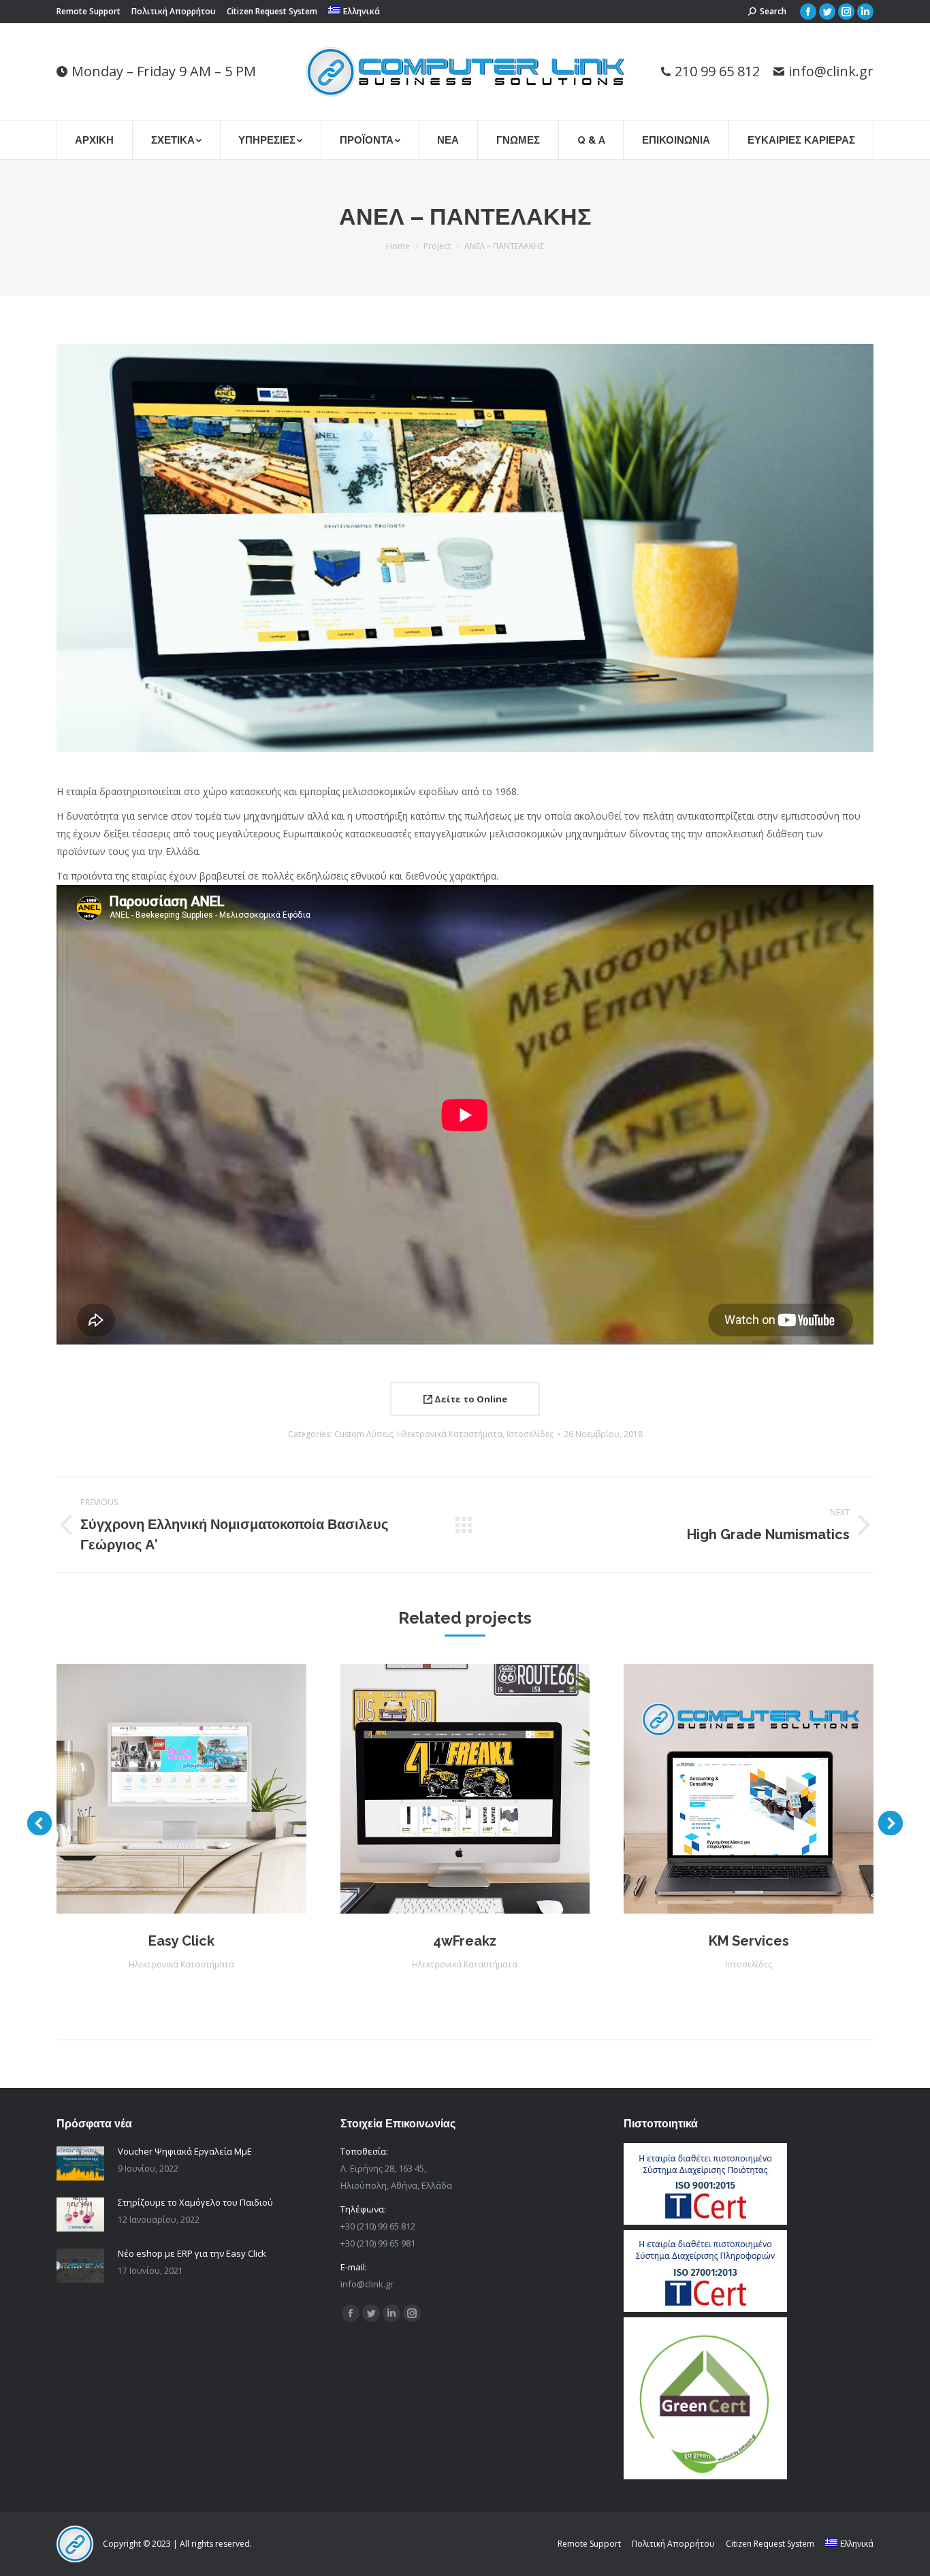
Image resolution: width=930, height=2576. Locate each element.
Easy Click (181, 1941)
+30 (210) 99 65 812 (378, 2226)
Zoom (163, 1788)
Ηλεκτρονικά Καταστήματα (450, 1434)
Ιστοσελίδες (530, 1434)
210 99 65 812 (717, 71)
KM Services (749, 1941)
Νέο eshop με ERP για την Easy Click (192, 2253)
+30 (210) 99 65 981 (378, 2243)
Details (199, 1788)
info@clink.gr (831, 71)
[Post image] (80, 2163)
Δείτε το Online (470, 1399)
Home (398, 246)
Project (437, 246)
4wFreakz (465, 1941)
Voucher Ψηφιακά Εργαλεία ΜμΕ (185, 2151)
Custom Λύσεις (364, 1434)
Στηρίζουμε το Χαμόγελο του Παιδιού (195, 2202)
